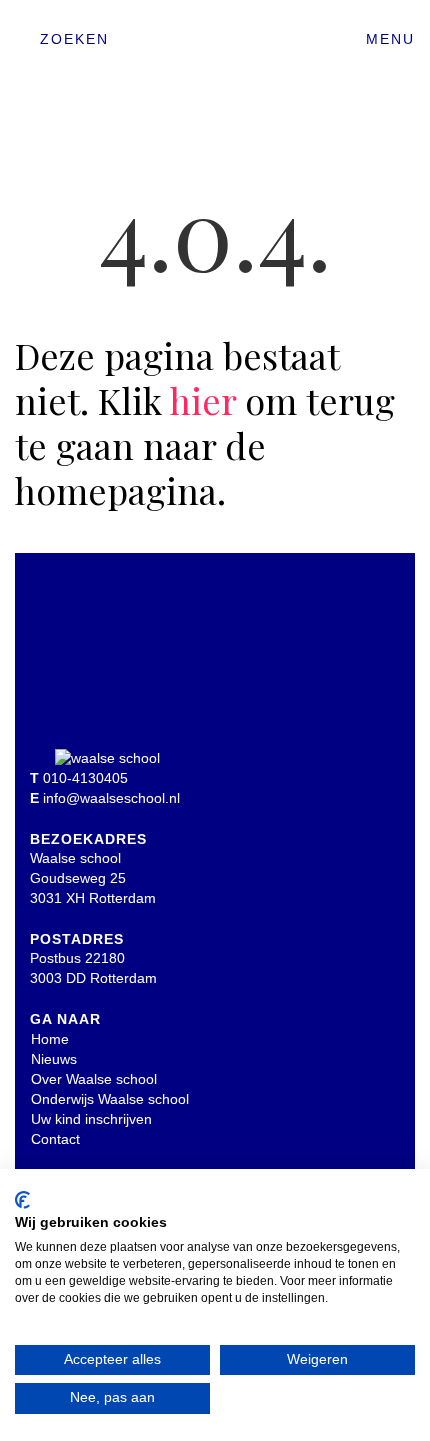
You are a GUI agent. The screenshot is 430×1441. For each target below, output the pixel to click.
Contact (55, 1139)
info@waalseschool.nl (111, 798)
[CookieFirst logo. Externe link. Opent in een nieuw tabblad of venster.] (22, 1200)
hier (203, 400)
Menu (390, 39)
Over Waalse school (94, 1079)
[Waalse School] (215, 47)
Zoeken (74, 39)
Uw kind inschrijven (91, 1119)
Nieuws (54, 1059)
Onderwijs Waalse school (110, 1099)
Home (50, 1039)
